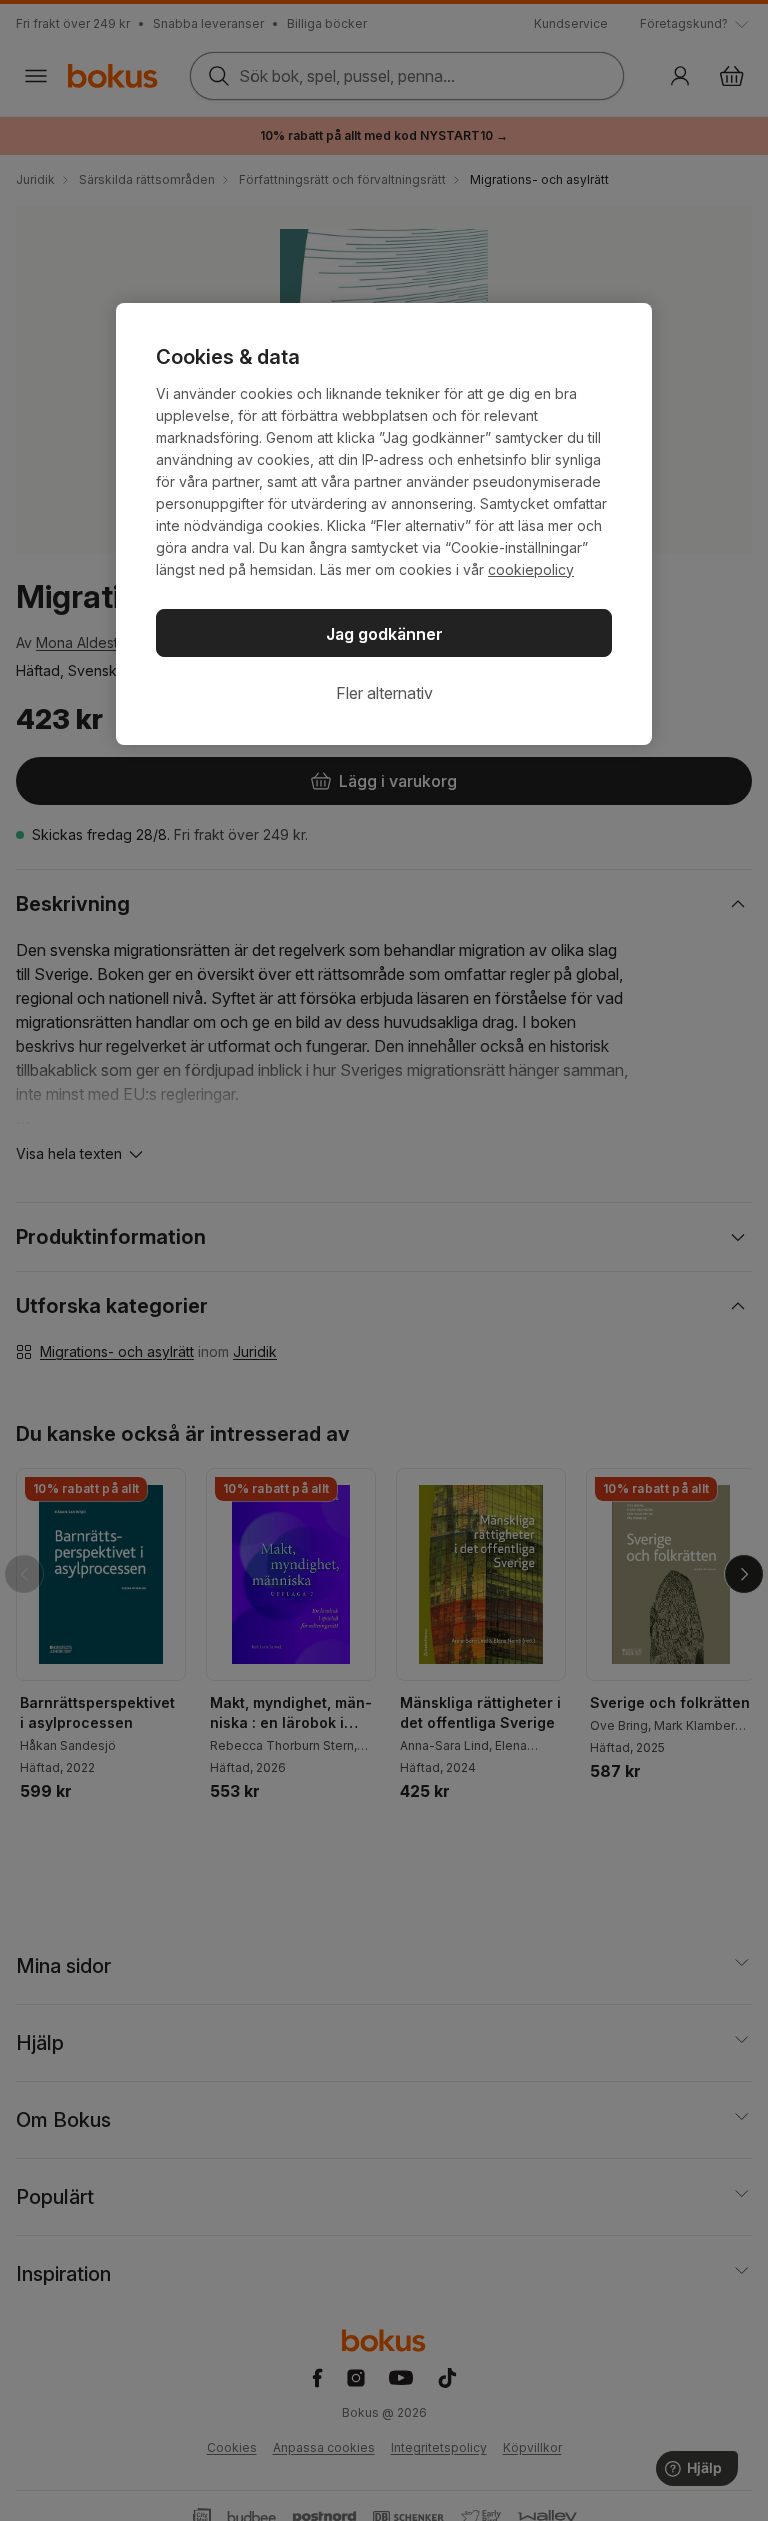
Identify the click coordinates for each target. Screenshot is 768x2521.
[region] (384, 524)
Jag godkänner (384, 634)
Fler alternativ (384, 693)
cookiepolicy (531, 569)
